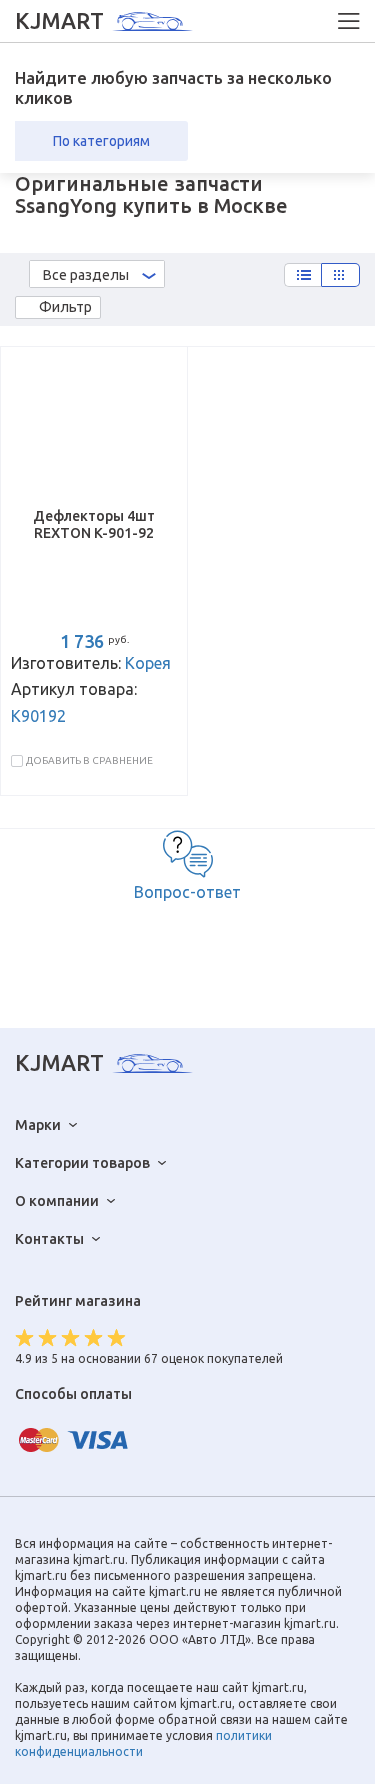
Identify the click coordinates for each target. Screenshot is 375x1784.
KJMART (59, 21)
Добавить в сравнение (89, 760)
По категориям (101, 141)
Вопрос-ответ (187, 892)
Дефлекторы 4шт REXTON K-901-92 (94, 524)
